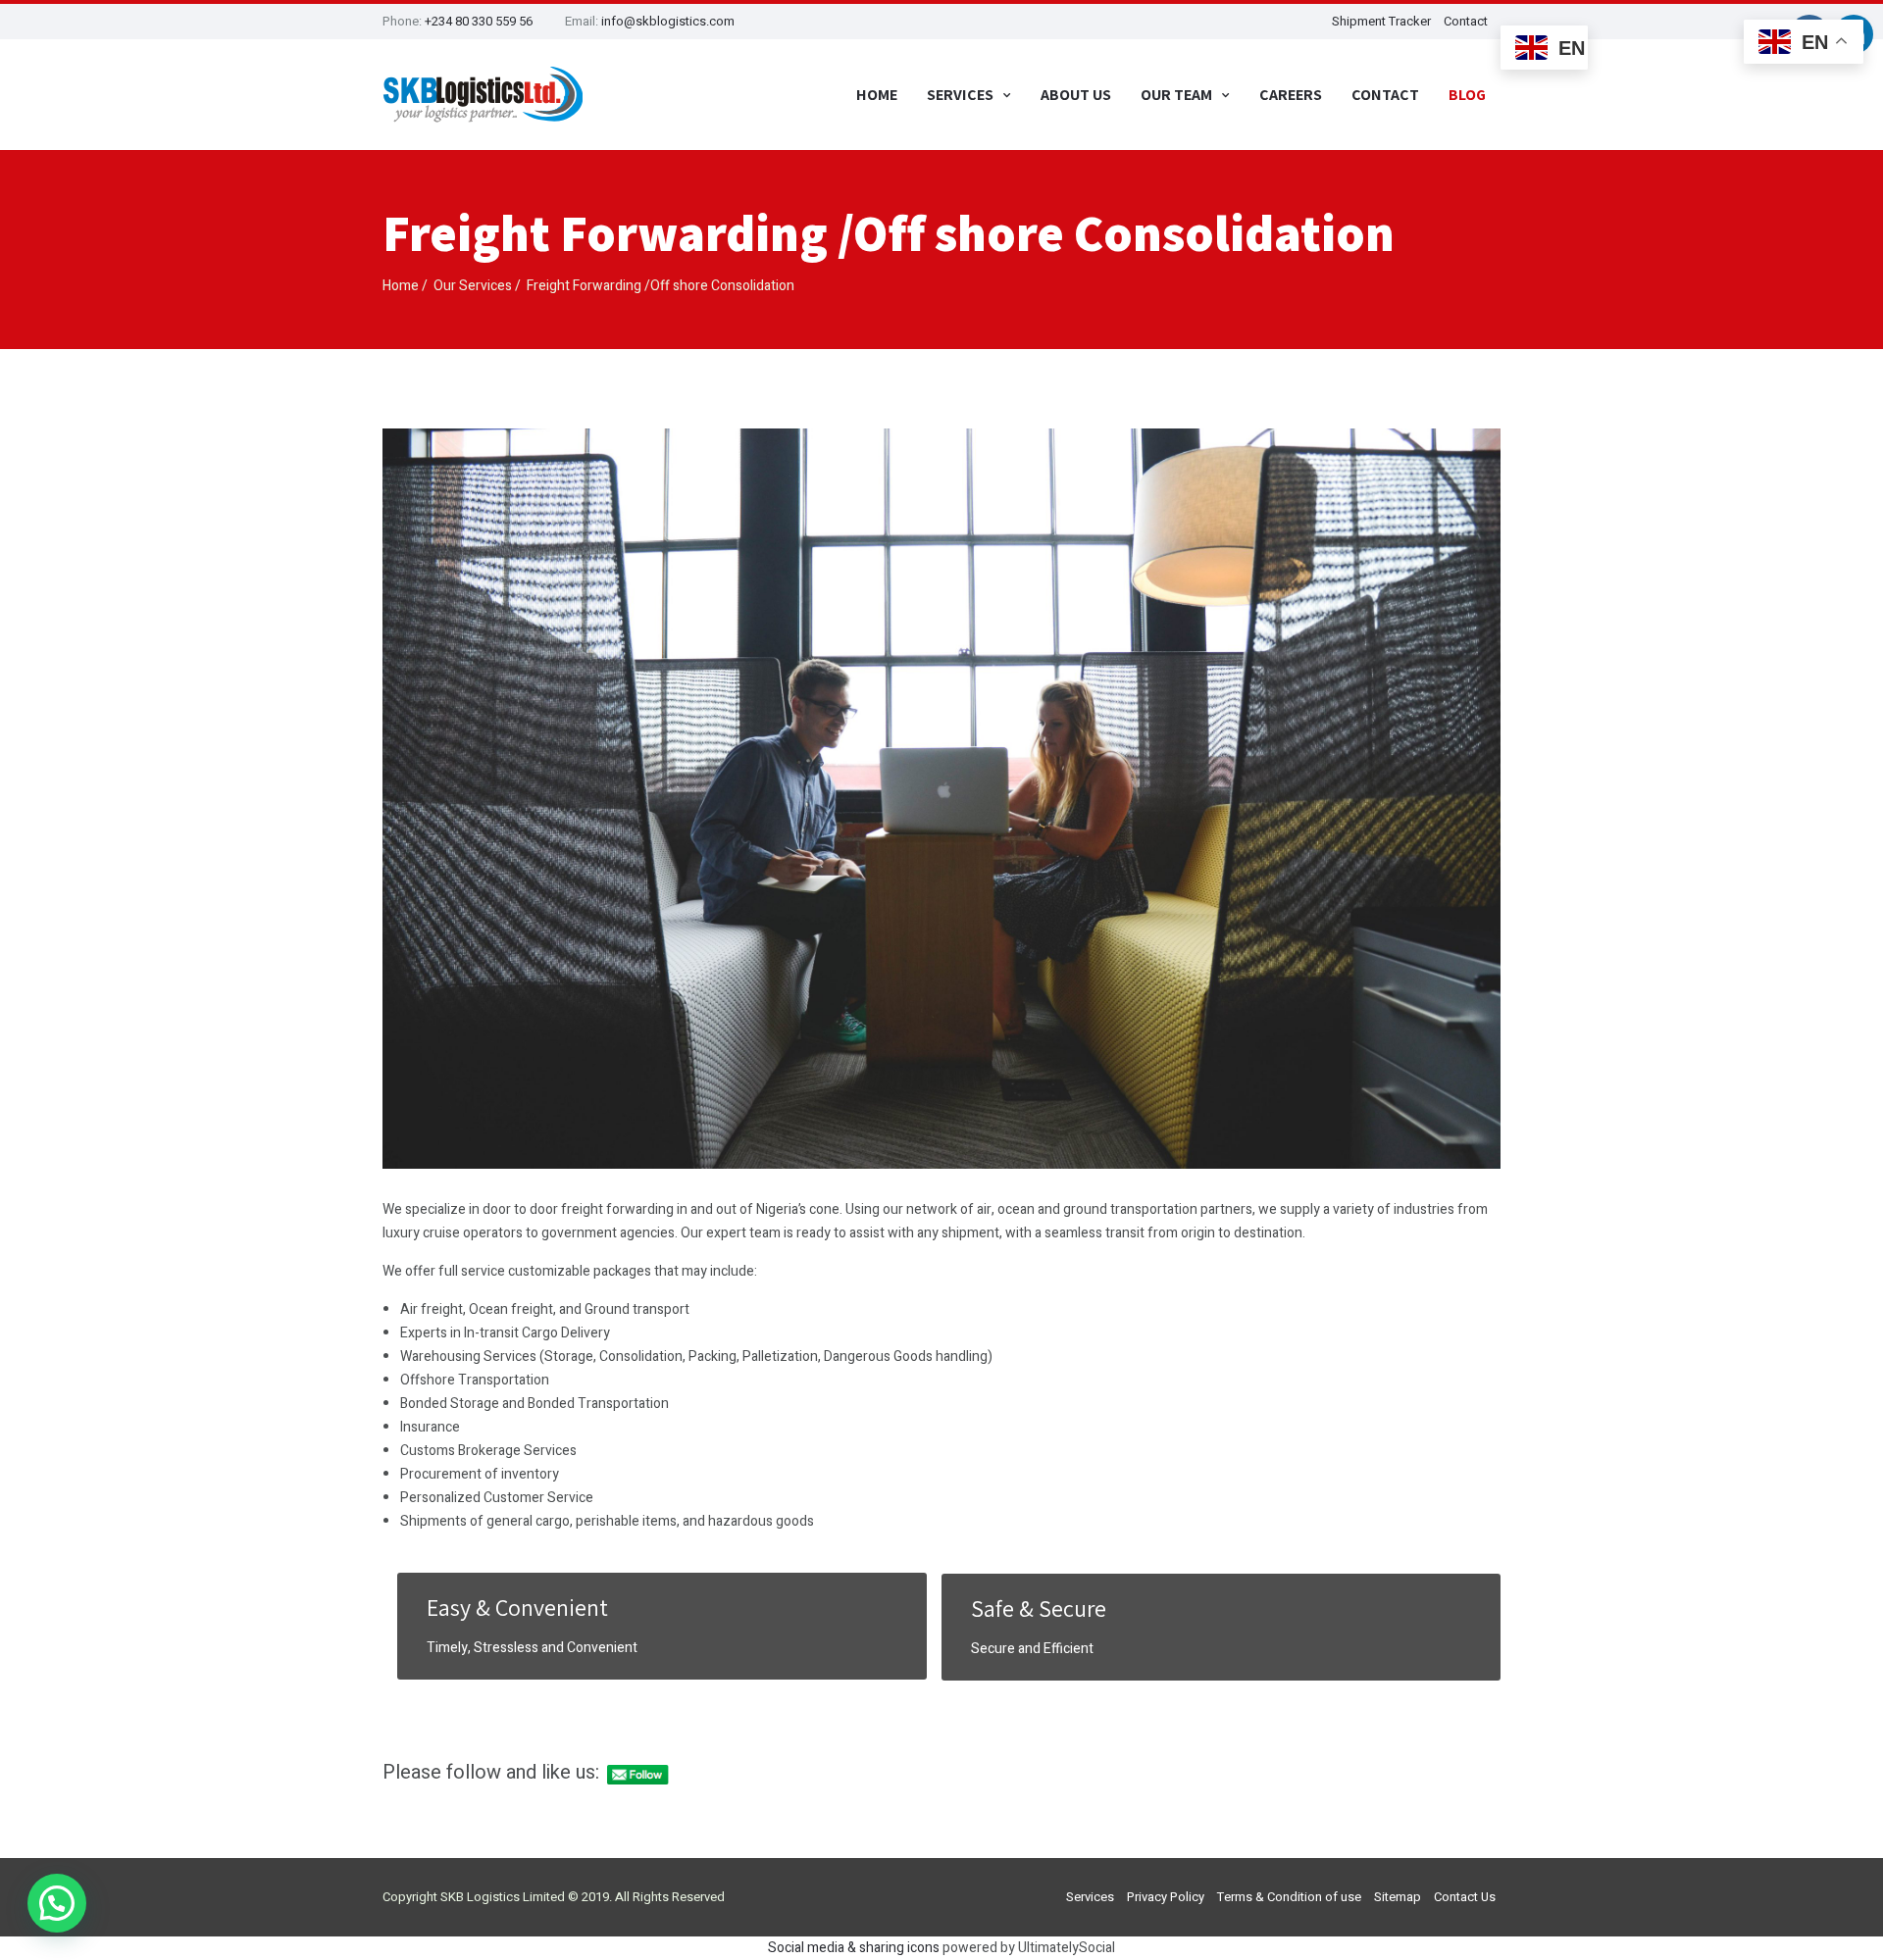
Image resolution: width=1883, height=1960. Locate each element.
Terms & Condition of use (1289, 1897)
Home (877, 95)
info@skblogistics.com (668, 21)
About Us (1076, 95)
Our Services (473, 286)
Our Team (1176, 95)
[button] (57, 1903)
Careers (1291, 95)
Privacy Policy (1166, 1897)
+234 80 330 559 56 (479, 21)
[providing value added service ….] (483, 95)
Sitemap (1398, 1897)
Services (1090, 1897)
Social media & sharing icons (855, 1948)
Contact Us (1465, 1897)
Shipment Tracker (1381, 21)
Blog (1467, 95)
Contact (1466, 21)
